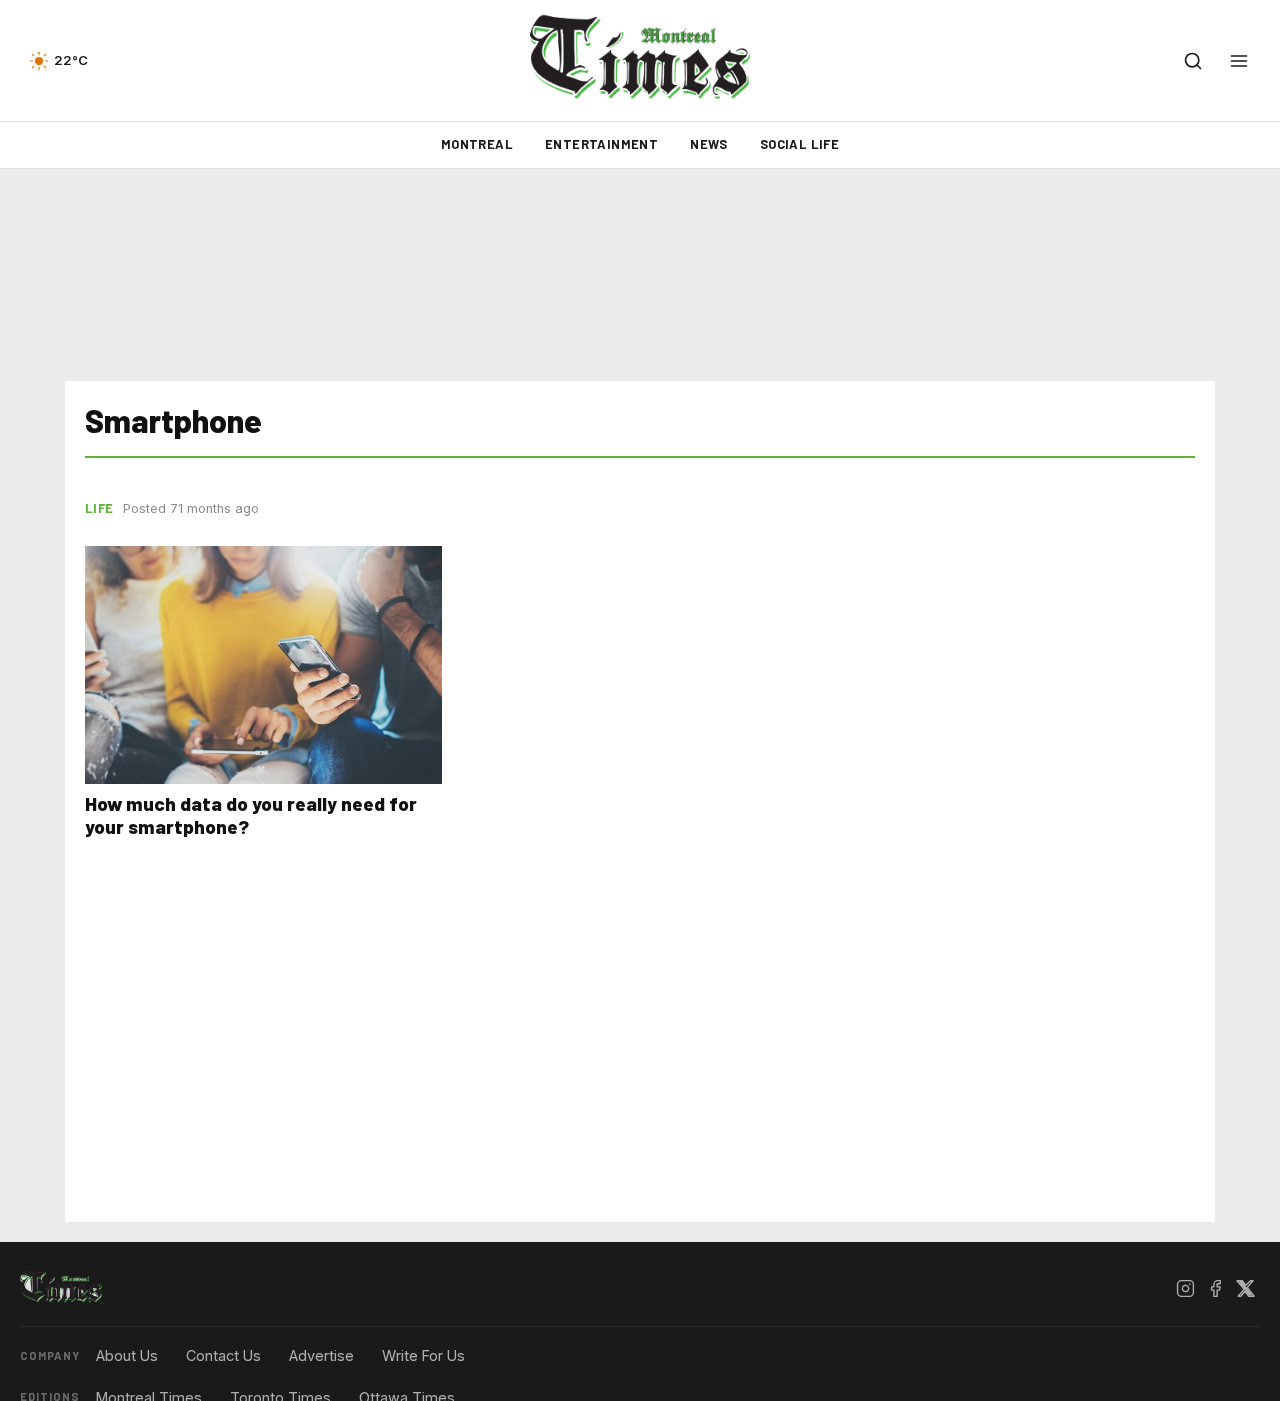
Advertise (321, 1355)
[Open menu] (1239, 61)
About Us (127, 1355)
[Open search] (1193, 61)
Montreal (477, 144)
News (709, 144)
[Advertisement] (640, 275)
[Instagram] (1185, 1288)
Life (99, 508)
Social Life (799, 144)
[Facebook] (1215, 1288)
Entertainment (601, 144)
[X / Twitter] (1245, 1288)
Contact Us (223, 1355)
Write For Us (423, 1355)
